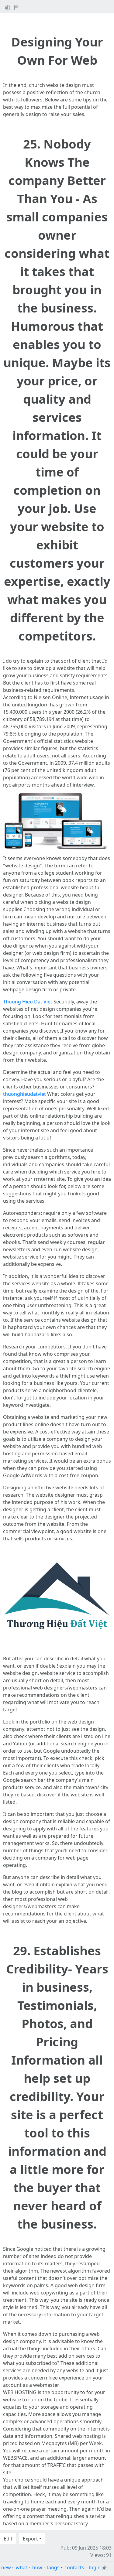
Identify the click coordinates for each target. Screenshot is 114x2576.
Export (30, 2539)
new (6, 2567)
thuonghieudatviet (24, 1094)
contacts (74, 2567)
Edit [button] (8, 2539)
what (22, 2567)
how (37, 2567)
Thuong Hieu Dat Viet (28, 1002)
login (95, 2567)
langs (53, 2567)
